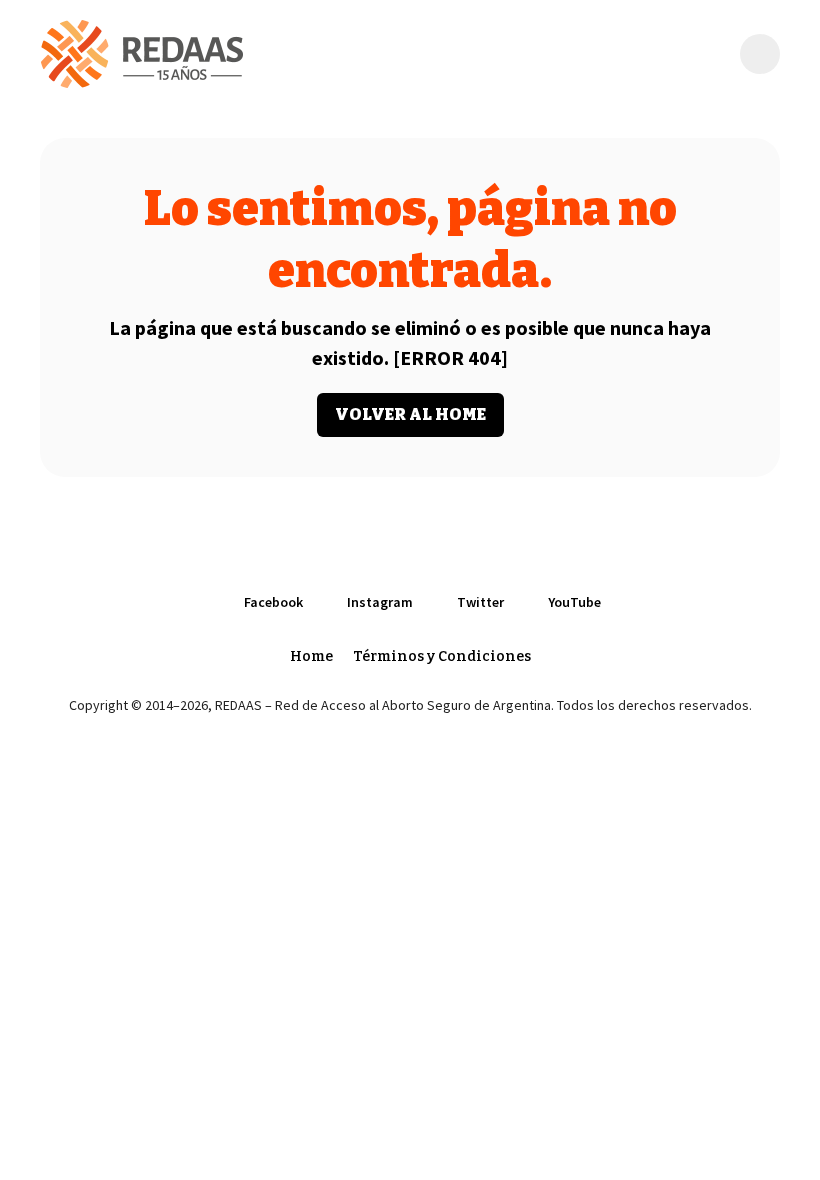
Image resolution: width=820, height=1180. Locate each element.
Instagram (380, 602)
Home (311, 656)
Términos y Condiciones (442, 656)
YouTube (574, 602)
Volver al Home (410, 414)
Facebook (273, 602)
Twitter (480, 602)
